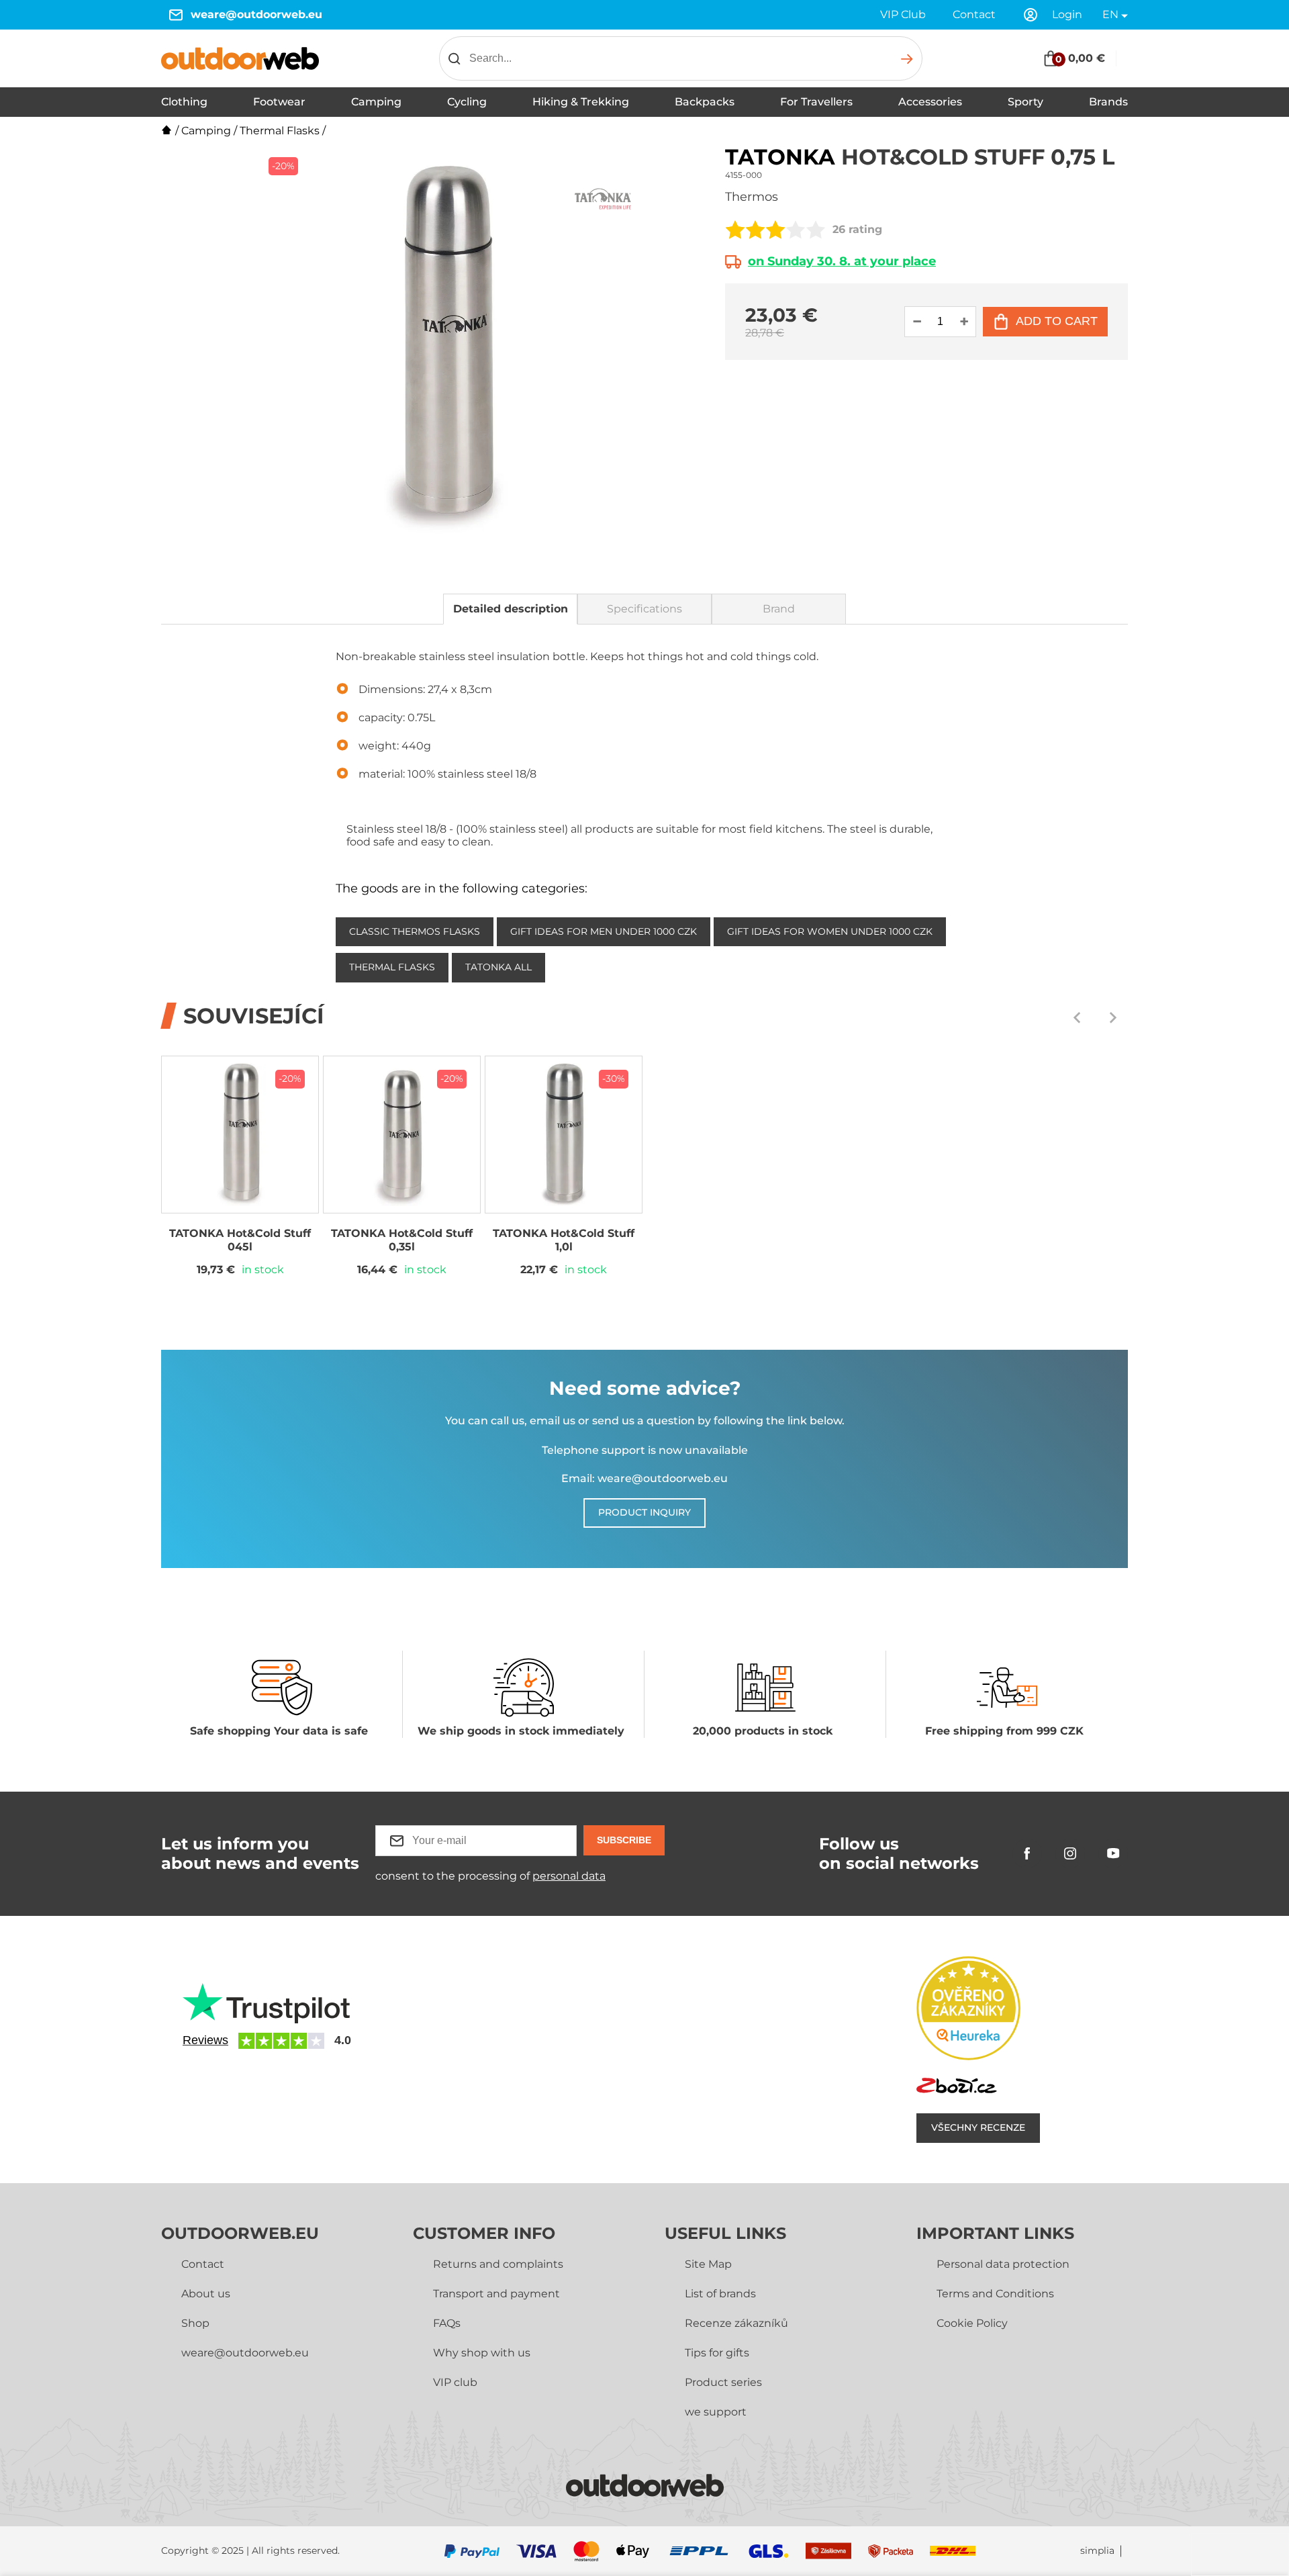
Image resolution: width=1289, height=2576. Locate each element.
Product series (723, 2382)
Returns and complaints (498, 2264)
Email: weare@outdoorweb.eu (644, 1478)
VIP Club (903, 14)
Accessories (930, 102)
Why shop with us (482, 2353)
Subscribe (624, 1840)
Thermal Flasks (280, 131)
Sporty (1025, 102)
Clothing (184, 102)
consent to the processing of (490, 1876)
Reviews (205, 2040)
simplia (1097, 2551)
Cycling (467, 102)
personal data (569, 1876)
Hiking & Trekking (581, 102)
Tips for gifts (717, 2353)
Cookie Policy (972, 2323)
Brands (1108, 102)
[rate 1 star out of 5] (735, 230)
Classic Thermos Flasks (415, 931)
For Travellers (816, 102)
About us (206, 2294)
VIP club (455, 2382)
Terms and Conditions (995, 2294)
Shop (195, 2323)
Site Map (708, 2264)
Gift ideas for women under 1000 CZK (830, 931)
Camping (376, 102)
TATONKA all (498, 967)
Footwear (279, 102)
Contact (974, 14)
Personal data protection (1003, 2264)
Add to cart (1057, 321)
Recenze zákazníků (736, 2323)
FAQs (447, 2323)
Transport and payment (496, 2294)
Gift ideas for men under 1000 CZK (604, 931)
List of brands (720, 2294)
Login (1067, 14)
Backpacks (705, 102)
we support (716, 2412)
